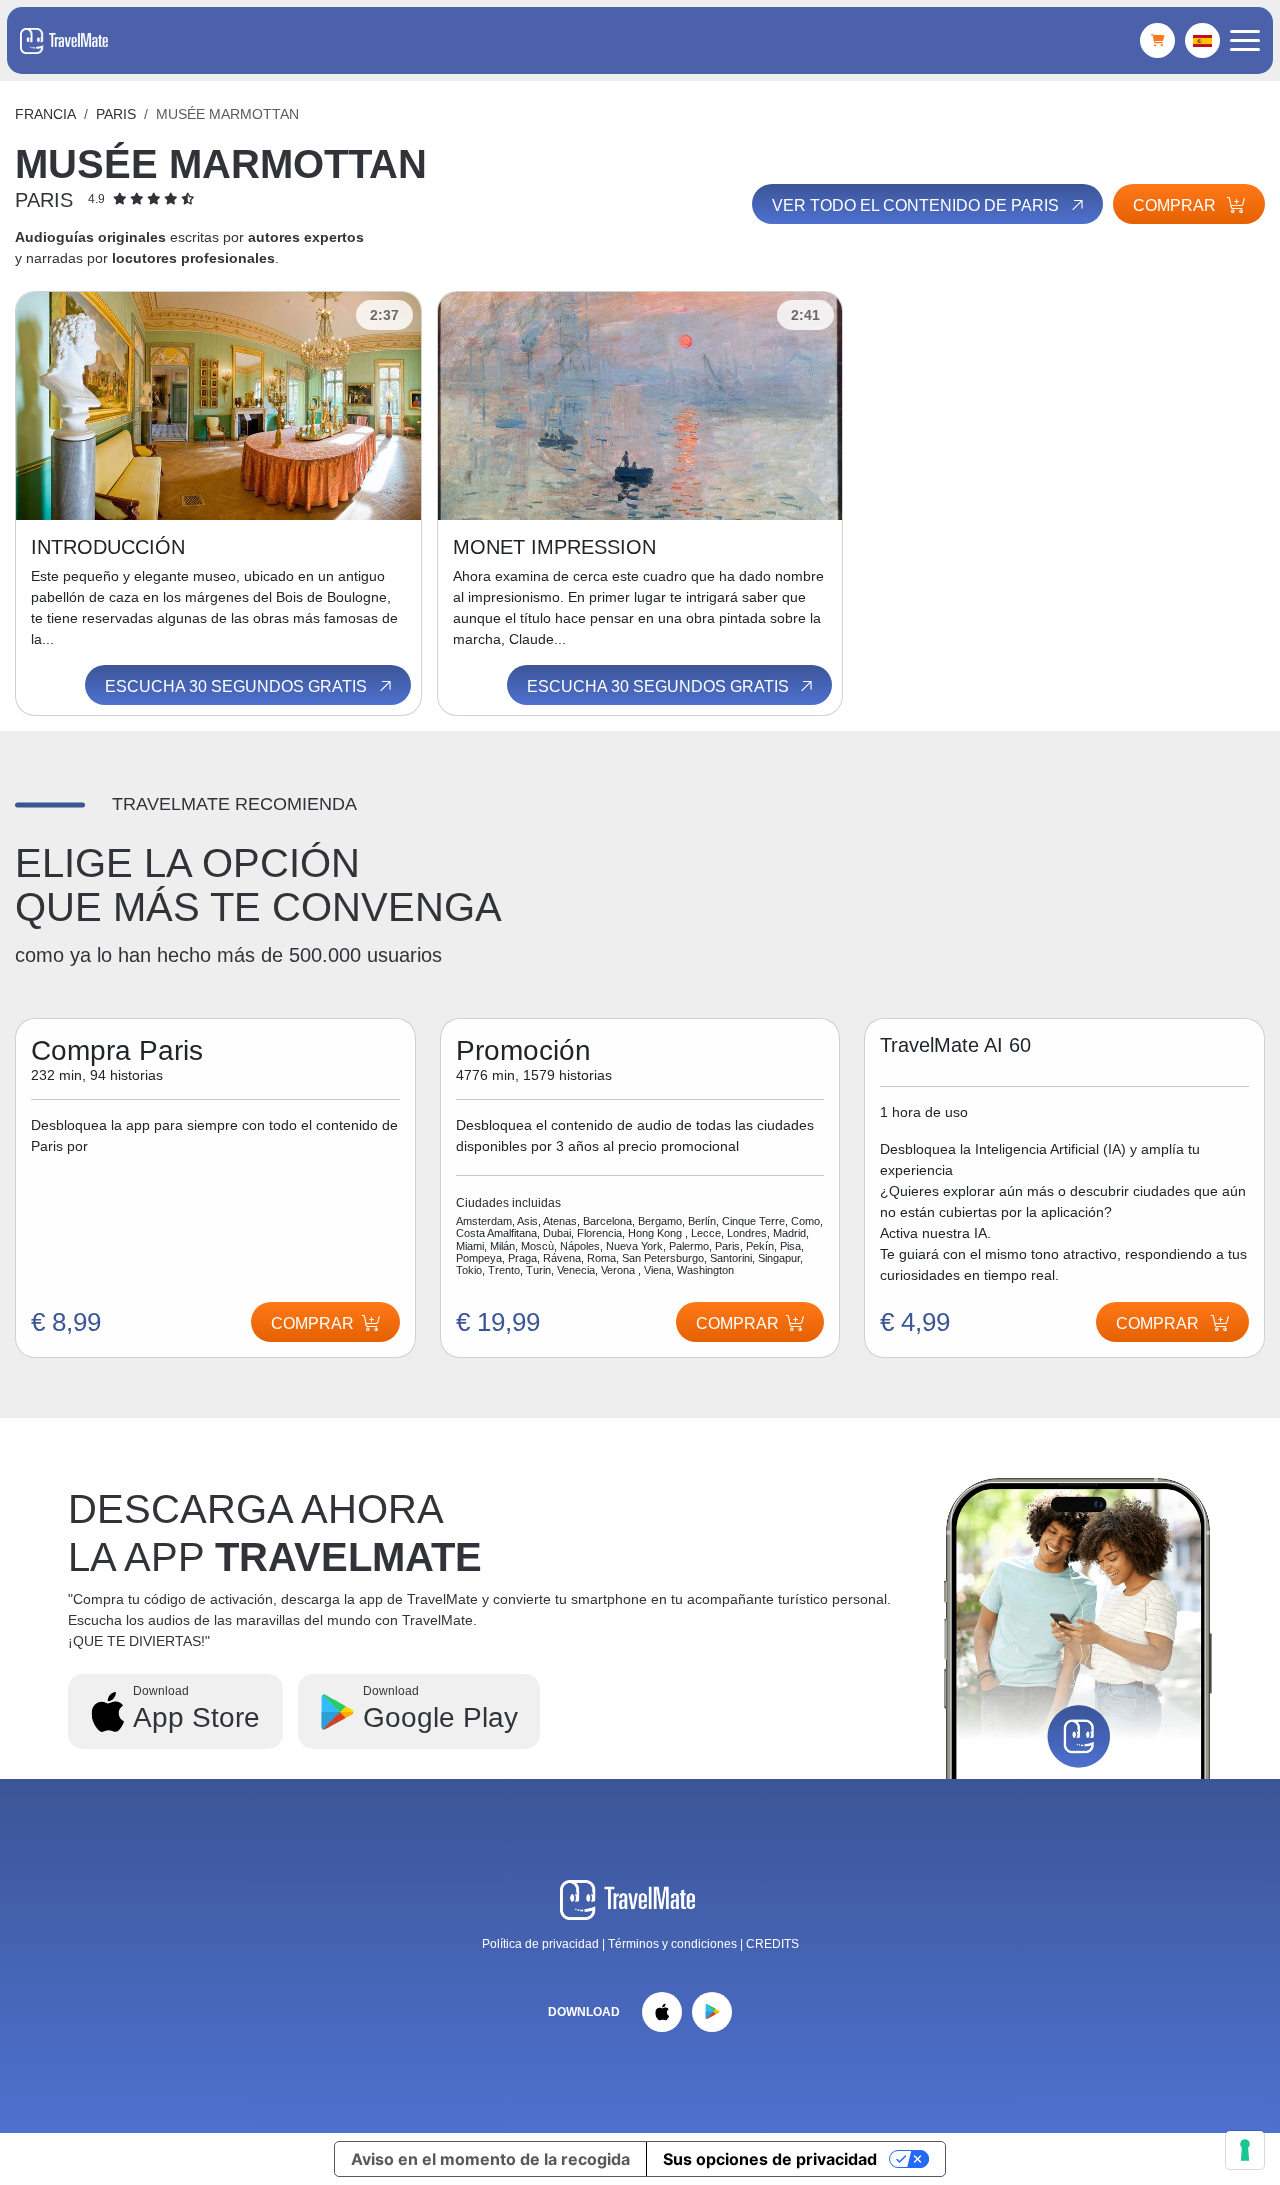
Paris (116, 114)
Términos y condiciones (674, 1944)
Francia (45, 114)
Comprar (1176, 205)
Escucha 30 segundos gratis (238, 686)
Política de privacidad (540, 1944)
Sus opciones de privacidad (770, 2159)
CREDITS (772, 1944)
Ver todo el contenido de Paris (917, 205)
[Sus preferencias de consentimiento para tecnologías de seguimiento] (1245, 2150)
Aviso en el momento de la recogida (490, 2159)
